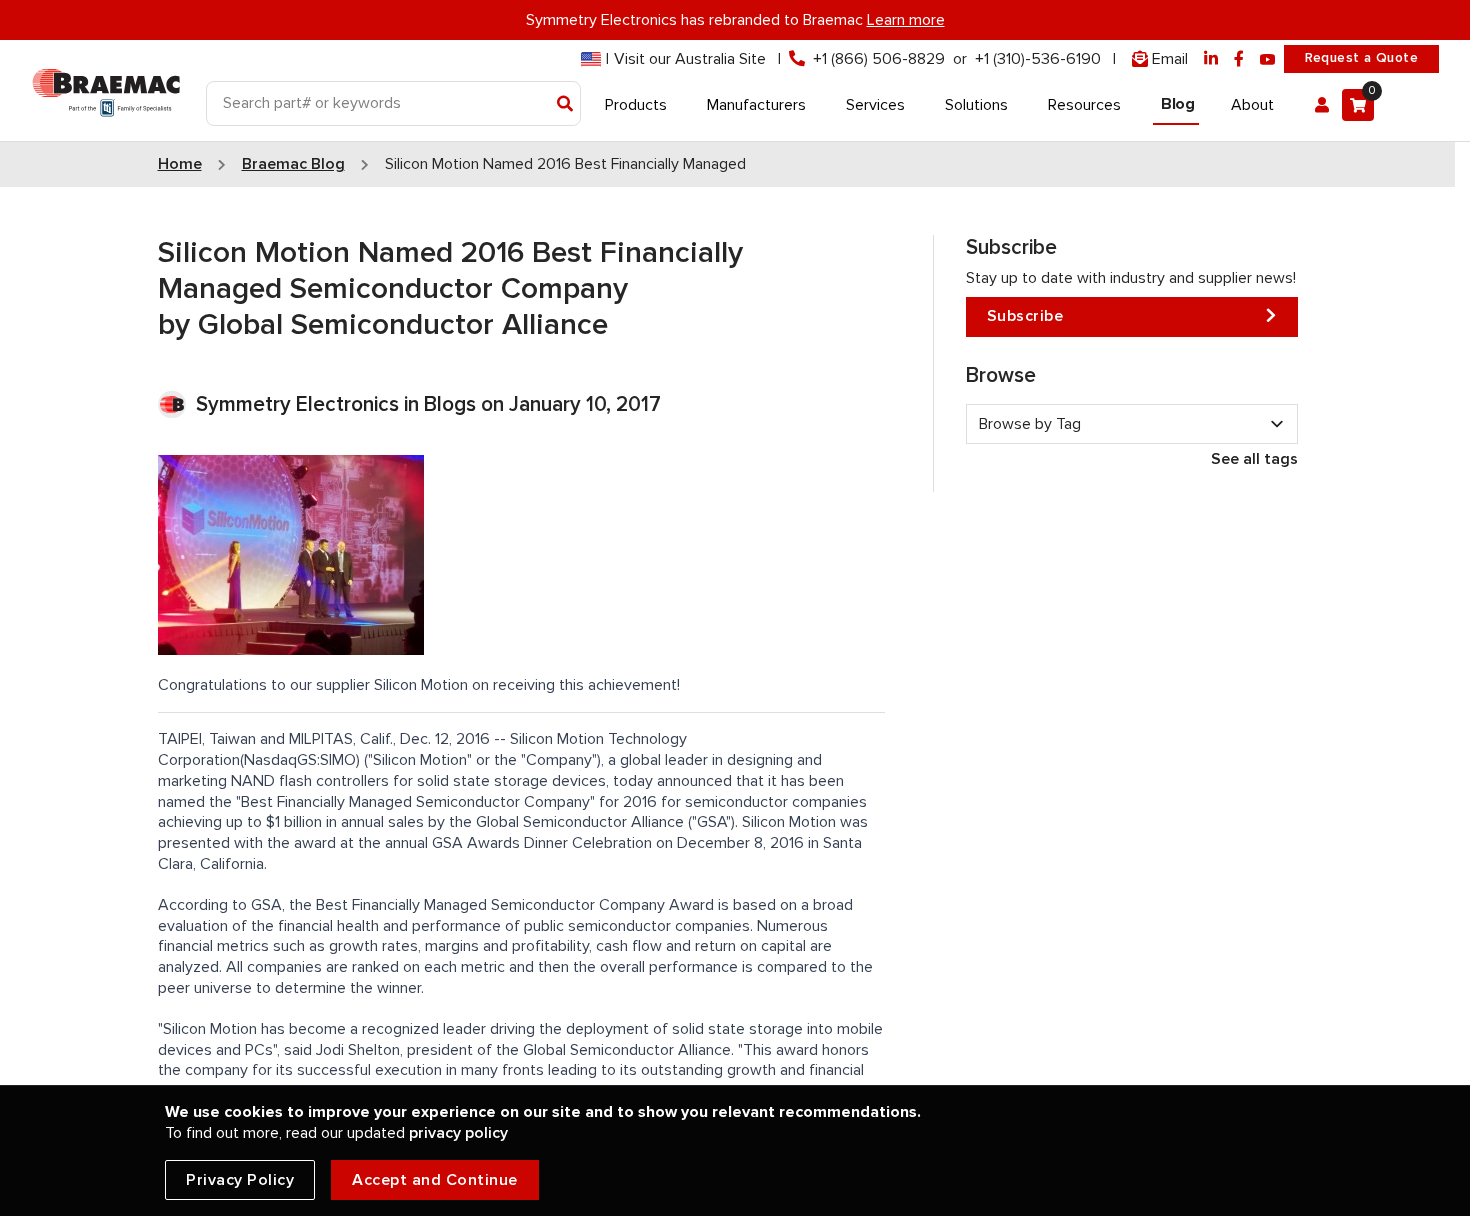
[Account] (1322, 105)
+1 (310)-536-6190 (1038, 59)
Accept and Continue (435, 1180)
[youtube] (1268, 59)
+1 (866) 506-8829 (879, 59)
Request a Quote (1361, 58)
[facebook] (1239, 59)
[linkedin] (1211, 59)
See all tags (1254, 459)
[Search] (565, 105)
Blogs (450, 404)
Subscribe (1025, 316)
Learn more (906, 20)
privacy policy (458, 1133)
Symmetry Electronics (300, 404)
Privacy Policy (240, 1180)
